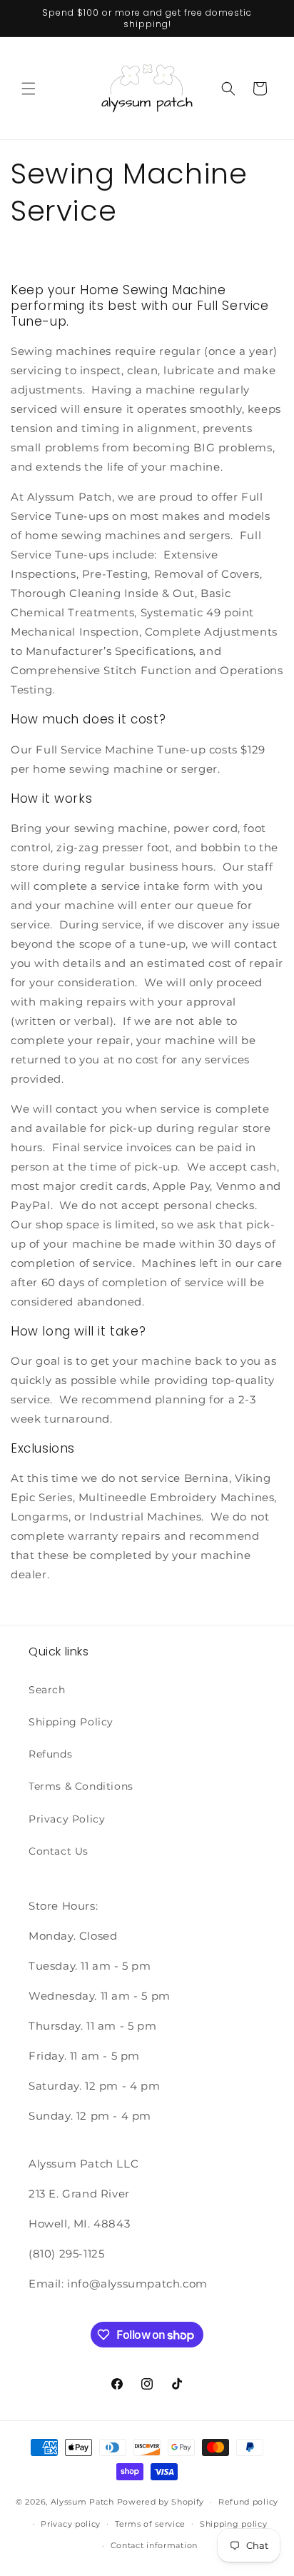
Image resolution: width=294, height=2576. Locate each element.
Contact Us (59, 1851)
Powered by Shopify (161, 2502)
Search (47, 1690)
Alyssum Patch (82, 2502)
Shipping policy (234, 2524)
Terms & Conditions (81, 1786)
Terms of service (150, 2524)
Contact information (154, 2545)
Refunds (50, 1754)
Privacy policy (71, 2524)
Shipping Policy (71, 1722)
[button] (29, 89)
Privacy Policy (67, 1819)
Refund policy (248, 2502)
